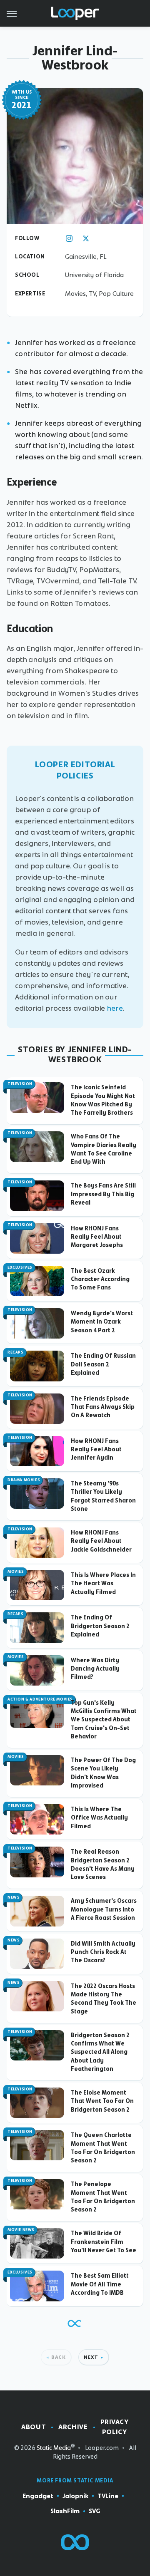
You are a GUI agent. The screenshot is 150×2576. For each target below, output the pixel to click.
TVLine (108, 2496)
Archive (73, 2427)
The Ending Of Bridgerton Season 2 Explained (100, 1626)
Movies (16, 1572)
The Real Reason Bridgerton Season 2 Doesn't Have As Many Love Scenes (103, 1864)
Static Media (54, 2448)
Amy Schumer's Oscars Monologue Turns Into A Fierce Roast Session (104, 1909)
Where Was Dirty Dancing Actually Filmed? (95, 1669)
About (34, 2427)
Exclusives (20, 1267)
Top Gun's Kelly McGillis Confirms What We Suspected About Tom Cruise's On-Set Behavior (104, 1719)
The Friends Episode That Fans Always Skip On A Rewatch (103, 1407)
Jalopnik (75, 2496)
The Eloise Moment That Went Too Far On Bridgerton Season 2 (102, 2101)
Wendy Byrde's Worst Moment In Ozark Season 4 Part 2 (102, 1322)
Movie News (21, 2230)
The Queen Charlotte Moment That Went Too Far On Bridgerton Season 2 (103, 2148)
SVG (94, 2511)
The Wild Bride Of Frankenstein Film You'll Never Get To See (104, 2242)
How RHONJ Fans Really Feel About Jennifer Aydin (96, 1449)
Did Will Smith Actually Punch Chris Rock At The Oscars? (103, 1952)
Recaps (16, 1352)
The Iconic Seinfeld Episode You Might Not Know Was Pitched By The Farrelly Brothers (103, 1100)
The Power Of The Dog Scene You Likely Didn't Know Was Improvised (103, 1773)
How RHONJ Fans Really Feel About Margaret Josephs (97, 1237)
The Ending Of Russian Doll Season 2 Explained (103, 1364)
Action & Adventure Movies (40, 1699)
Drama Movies (24, 1480)
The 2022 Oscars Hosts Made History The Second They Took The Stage (104, 1999)
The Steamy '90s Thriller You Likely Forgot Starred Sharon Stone (103, 1496)
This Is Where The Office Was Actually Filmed (99, 1818)
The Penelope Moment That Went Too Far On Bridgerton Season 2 (103, 2197)
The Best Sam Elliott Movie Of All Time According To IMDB (100, 2284)
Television (20, 1084)
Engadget (38, 2496)
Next (91, 2357)
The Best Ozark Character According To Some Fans (100, 1279)
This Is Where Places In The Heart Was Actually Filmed (103, 1583)
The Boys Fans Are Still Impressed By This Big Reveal (103, 1194)
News (14, 1897)
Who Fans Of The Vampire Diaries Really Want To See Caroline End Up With (104, 1149)
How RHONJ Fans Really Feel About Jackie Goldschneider (101, 1541)
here (115, 1008)
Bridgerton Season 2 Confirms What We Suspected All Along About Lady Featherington (100, 2052)
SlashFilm (65, 2511)
